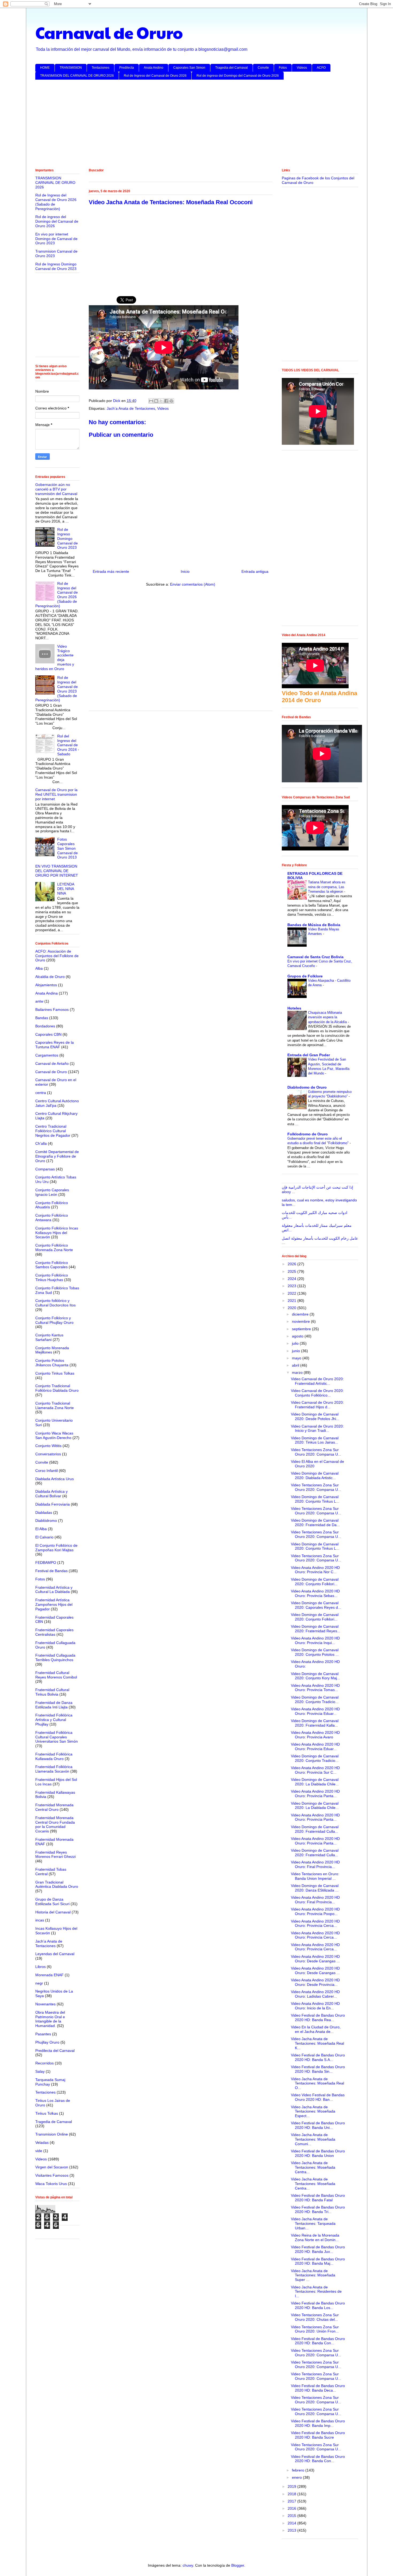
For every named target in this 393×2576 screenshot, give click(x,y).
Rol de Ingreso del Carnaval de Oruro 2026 (155, 76)
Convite (263, 68)
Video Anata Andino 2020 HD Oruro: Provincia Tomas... (315, 1688)
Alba (39, 968)
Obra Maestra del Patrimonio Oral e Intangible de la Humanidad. (50, 2019)
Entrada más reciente (111, 571)
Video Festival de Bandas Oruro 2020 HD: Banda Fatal (318, 2198)
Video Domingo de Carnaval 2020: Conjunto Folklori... (315, 1582)
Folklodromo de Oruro (308, 1134)
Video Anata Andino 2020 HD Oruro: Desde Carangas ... (315, 1959)
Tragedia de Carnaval (54, 2122)
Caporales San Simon (189, 68)
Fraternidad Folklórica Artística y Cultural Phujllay (54, 1720)
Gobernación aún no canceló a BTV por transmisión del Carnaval (56, 489)
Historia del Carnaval (53, 1912)
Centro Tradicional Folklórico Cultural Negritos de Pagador (53, 1131)
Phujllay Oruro (47, 2042)
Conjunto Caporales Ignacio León (52, 1192)
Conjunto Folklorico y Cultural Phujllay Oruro (54, 1320)
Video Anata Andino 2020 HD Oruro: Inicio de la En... (315, 2006)
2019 (292, 2486)
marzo (298, 1372)
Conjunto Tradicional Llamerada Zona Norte (55, 1405)
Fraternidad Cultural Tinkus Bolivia (52, 1692)
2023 (292, 1286)
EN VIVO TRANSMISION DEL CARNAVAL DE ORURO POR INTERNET (57, 871)
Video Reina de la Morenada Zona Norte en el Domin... (315, 2237)
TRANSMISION (71, 68)
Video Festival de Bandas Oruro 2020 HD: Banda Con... (318, 2341)
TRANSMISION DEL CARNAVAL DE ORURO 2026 (77, 76)
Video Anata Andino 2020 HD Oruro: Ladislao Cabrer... (315, 1994)
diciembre (301, 1314)
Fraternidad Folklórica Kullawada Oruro (54, 1756)
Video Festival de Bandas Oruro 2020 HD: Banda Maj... (318, 2261)
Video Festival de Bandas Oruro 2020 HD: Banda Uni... (318, 2125)
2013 (292, 2530)
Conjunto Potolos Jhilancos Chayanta (52, 1363)
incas (40, 1920)
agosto (298, 1336)
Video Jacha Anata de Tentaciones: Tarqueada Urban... (313, 2223)
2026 (292, 1264)
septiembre (302, 1329)
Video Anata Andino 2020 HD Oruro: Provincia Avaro (315, 1735)
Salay (40, 2071)
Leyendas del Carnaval (55, 1954)
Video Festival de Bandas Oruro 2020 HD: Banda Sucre (318, 2435)
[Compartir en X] (161, 401)
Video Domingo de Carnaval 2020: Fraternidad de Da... (315, 1523)
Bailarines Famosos (52, 1009)
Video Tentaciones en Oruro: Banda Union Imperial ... (315, 1876)
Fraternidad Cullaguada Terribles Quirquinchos (55, 1658)
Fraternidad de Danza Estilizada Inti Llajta (54, 1705)
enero (297, 2477)
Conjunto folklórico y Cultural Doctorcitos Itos (55, 1303)
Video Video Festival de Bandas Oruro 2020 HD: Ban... (318, 2097)
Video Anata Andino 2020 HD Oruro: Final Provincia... (315, 1864)
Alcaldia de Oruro (50, 977)
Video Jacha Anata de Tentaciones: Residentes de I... (316, 2292)
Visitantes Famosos (52, 2175)
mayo (297, 1358)
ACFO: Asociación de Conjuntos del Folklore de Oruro (57, 956)
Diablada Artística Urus (55, 1479)
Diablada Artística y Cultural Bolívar (51, 1494)
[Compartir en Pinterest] (171, 401)
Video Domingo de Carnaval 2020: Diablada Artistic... (315, 1475)
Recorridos (45, 2063)
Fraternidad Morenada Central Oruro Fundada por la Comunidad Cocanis (55, 1824)
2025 (292, 1271)
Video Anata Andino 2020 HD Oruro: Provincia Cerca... (315, 1923)
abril (296, 1365)
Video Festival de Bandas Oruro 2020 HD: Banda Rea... (318, 2018)
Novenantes (45, 2004)
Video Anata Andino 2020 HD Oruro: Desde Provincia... (315, 1982)
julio (296, 1343)
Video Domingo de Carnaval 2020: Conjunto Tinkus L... (315, 1499)
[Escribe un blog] (156, 401)
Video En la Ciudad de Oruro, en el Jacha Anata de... (316, 2029)
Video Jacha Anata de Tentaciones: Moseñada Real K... (317, 2043)
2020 (292, 1308)
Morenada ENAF (49, 1975)
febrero (299, 2470)
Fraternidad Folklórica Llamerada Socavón (54, 1769)
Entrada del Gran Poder (309, 1055)
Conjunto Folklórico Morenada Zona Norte (54, 1248)
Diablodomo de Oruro (307, 1087)
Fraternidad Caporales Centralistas (54, 1632)
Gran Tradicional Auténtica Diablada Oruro (57, 1884)
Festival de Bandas (51, 1571)
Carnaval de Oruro (109, 32)
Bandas (42, 1018)
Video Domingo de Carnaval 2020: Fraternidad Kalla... (315, 1723)
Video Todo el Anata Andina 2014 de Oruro (319, 697)
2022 (292, 1293)
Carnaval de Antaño (52, 1063)
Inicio (185, 571)
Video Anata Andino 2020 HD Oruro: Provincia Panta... (315, 1794)
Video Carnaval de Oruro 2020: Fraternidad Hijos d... (317, 1405)
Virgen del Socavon (52, 2167)
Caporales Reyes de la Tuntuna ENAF (55, 1045)
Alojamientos (46, 985)
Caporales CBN (48, 1034)
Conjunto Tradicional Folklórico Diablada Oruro (57, 1388)
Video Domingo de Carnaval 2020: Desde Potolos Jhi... (315, 1416)
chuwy (188, 2565)
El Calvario (44, 1537)
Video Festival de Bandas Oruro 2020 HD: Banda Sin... (318, 2069)
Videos (302, 68)
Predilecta (127, 68)
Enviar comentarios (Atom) (193, 584)
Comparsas (45, 1169)
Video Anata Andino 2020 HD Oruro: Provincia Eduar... (315, 1711)
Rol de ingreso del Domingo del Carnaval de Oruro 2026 (238, 76)
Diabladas (44, 1513)
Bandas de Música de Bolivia (314, 925)
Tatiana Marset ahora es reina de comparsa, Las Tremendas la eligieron (327, 887)
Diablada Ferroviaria (53, 1504)
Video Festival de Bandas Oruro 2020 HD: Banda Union (318, 2153)
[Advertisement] (196, 125)
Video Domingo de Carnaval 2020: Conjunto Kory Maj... (315, 1676)
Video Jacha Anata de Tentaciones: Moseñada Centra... (313, 2167)
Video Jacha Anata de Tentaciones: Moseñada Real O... (317, 2083)
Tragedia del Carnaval (232, 68)
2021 (292, 1301)
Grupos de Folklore (305, 976)
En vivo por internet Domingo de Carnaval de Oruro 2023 (56, 239)
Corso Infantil (47, 1471)
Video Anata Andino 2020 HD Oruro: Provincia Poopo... (315, 1911)
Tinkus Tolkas (47, 2113)
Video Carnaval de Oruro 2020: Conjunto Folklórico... (317, 1393)
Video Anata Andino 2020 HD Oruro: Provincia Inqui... (315, 1640)
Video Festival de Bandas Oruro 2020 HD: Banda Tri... (318, 2209)
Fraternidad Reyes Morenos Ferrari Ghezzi (55, 1854)
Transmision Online (52, 2134)
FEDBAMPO (46, 1562)
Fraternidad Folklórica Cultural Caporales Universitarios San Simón (57, 1737)
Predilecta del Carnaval (55, 2051)
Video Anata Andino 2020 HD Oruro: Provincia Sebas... (315, 1593)
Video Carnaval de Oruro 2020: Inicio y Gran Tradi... (317, 1428)
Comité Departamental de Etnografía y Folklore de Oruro (57, 1156)
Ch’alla (41, 1143)
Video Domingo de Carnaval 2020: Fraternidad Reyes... (316, 1629)
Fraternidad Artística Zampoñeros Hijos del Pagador (54, 1604)
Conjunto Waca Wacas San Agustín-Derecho (54, 1435)
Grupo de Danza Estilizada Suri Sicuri (52, 1902)
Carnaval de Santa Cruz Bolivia (315, 957)
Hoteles (294, 1008)
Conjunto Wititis (48, 1446)
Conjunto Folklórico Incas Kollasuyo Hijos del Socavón (57, 1233)
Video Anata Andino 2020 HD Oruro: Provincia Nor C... (315, 1570)
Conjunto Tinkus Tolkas (55, 1373)
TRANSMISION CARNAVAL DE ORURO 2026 (55, 183)
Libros (41, 1967)
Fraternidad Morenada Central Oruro (54, 1807)
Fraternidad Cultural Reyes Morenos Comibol (56, 1675)
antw (39, 1001)
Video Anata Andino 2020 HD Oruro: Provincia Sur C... (315, 1770)
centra (41, 1093)
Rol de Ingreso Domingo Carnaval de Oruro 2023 (56, 266)
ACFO (321, 68)
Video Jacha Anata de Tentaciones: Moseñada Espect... (313, 2111)
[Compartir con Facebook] (166, 401)
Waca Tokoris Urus (51, 2184)
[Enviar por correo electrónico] (151, 401)
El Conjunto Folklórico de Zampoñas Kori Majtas (56, 1548)
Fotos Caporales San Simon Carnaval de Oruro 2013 (68, 848)
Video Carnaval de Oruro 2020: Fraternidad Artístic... (317, 1381)
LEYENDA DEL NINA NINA (66, 889)
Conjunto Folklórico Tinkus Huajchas (52, 1277)
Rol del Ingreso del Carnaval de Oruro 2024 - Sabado (68, 745)
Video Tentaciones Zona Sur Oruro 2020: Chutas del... (315, 2317)
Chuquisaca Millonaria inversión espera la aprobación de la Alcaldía (328, 1017)
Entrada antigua (255, 571)
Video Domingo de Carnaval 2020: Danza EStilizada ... (315, 1888)
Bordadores (45, 1026)
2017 (292, 2501)
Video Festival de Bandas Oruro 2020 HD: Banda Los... (318, 2305)
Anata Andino (154, 68)
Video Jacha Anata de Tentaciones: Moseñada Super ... (313, 2275)
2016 (292, 2508)
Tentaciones (101, 68)
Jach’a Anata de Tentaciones (131, 408)
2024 (292, 1279)
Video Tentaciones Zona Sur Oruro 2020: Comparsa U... (316, 1452)
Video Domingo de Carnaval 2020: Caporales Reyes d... (316, 1605)
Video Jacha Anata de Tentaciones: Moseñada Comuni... (313, 2139)
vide (39, 2151)
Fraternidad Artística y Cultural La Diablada (54, 1590)
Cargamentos (47, 1055)
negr (39, 1983)
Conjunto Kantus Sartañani (49, 1337)
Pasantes (43, 2034)
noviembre (301, 1321)
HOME (45, 68)
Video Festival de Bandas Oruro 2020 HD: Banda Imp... (318, 2423)
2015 (292, 2516)
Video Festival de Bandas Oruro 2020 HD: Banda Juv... (318, 2249)
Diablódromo (46, 1521)
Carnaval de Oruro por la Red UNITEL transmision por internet (56, 794)
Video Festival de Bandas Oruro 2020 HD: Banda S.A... (318, 2057)
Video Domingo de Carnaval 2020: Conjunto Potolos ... (315, 1652)
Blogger (238, 2565)
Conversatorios (48, 1454)
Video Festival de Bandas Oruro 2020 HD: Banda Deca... (318, 2388)
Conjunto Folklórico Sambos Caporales (52, 1265)
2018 (292, 2494)
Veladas (42, 2142)
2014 (292, 2523)
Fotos (283, 68)
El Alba (41, 1529)
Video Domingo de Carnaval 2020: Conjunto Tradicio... (315, 1699)
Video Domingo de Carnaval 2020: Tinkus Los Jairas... (315, 1440)
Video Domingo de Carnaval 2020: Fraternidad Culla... (315, 1829)
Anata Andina (47, 993)
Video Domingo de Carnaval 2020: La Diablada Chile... (315, 1782)
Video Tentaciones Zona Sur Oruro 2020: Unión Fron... (315, 2329)
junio (296, 1351)
